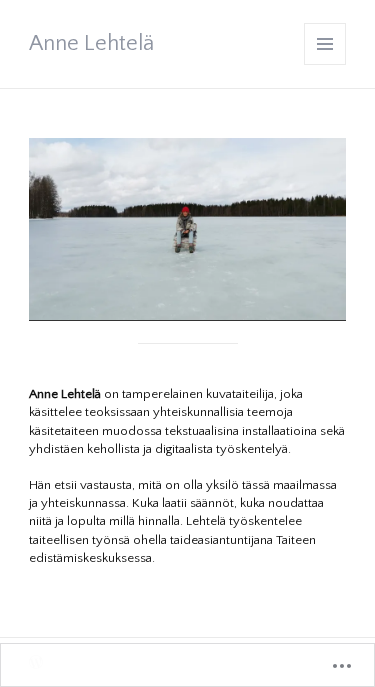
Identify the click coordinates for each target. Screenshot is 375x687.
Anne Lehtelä (91, 43)
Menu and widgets (325, 64)
